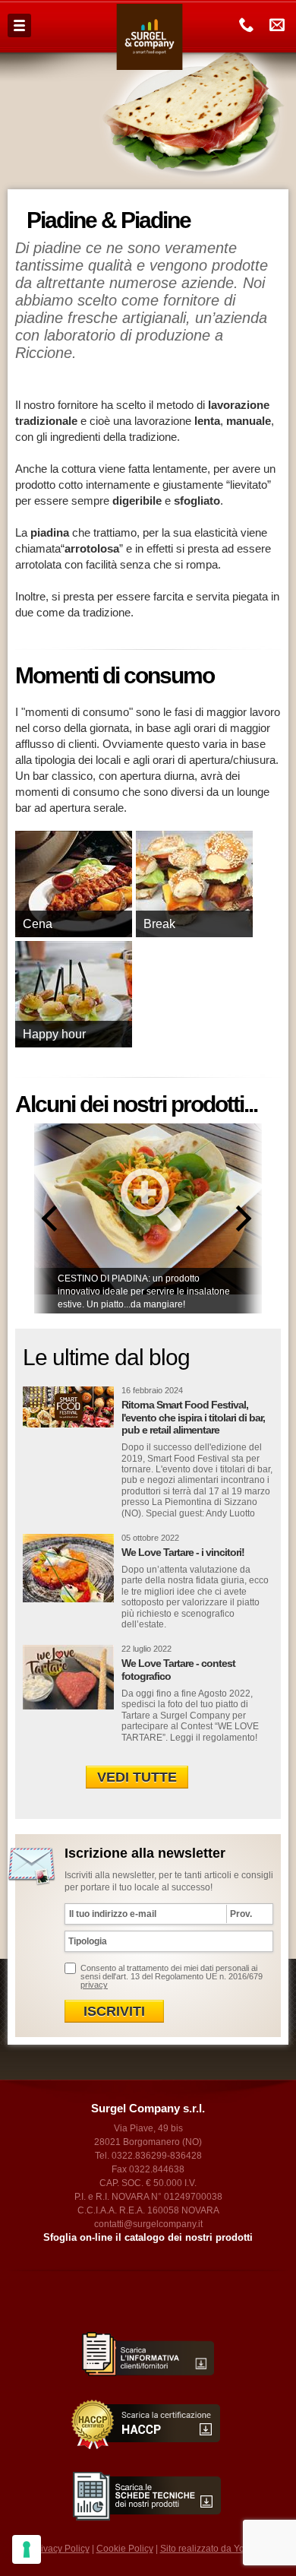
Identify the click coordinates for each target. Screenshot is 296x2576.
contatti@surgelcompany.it (148, 2224)
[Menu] (19, 25)
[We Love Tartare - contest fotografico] (68, 1679)
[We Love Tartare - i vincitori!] (68, 1568)
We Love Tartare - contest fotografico (178, 1670)
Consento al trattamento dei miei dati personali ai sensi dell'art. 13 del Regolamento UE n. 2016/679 (172, 1976)
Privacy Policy (61, 2549)
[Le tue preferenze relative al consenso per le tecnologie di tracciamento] (27, 2549)
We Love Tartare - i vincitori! (183, 1552)
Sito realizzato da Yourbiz (213, 2549)
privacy (94, 1985)
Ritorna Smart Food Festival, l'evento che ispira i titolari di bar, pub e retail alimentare (193, 1418)
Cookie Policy (125, 2549)
